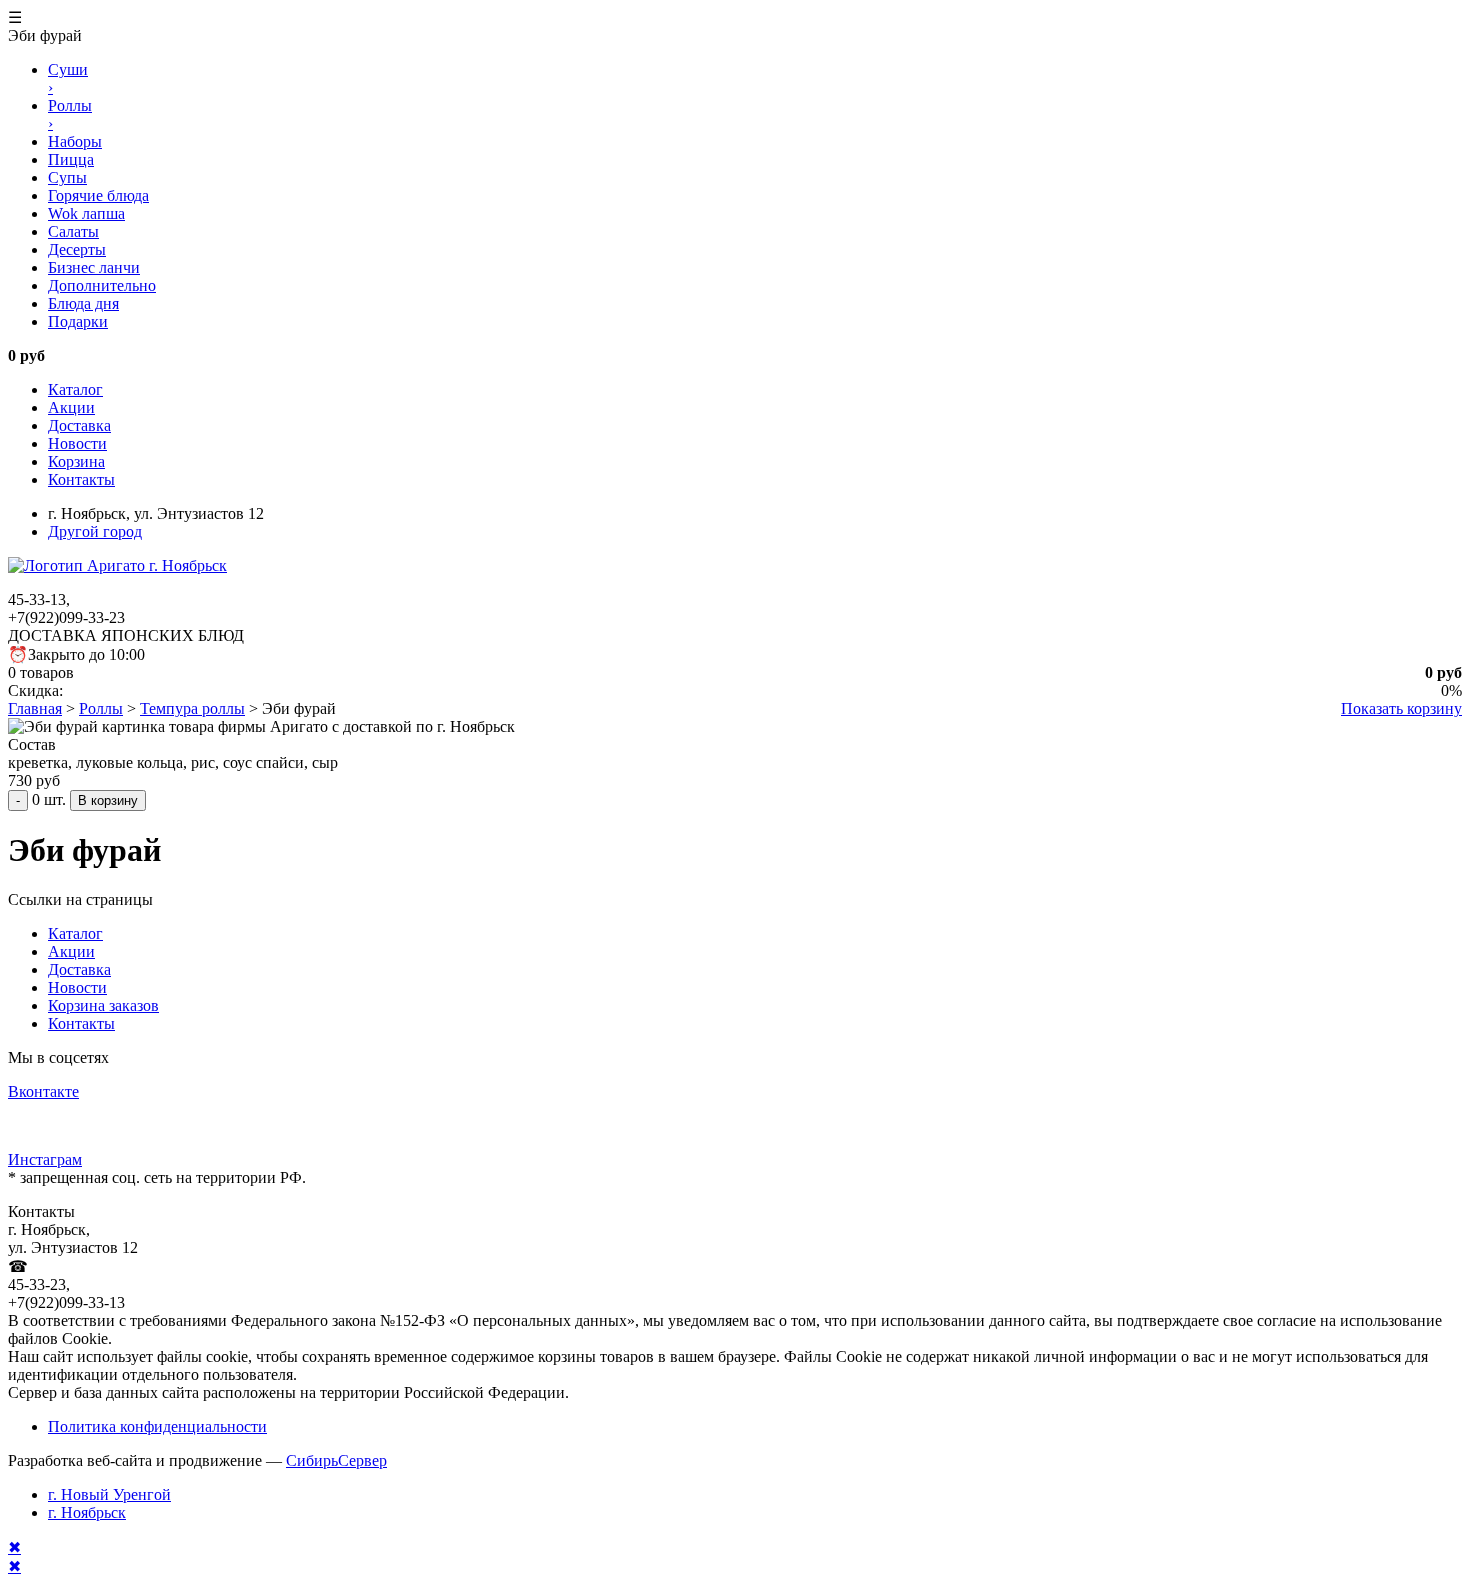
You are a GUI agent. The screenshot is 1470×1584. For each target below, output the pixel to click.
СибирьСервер (336, 1460)
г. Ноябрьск (87, 1512)
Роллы (101, 708)
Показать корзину (1401, 708)
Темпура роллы (192, 708)
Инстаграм (45, 1159)
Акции (71, 407)
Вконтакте (43, 1091)
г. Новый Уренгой (109, 1494)
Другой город (95, 531)
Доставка (79, 425)
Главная (35, 708)
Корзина (76, 461)
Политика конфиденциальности (157, 1426)
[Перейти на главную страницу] (117, 565)
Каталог (75, 389)
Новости (77, 443)
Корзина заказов (103, 1005)
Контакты (81, 479)
